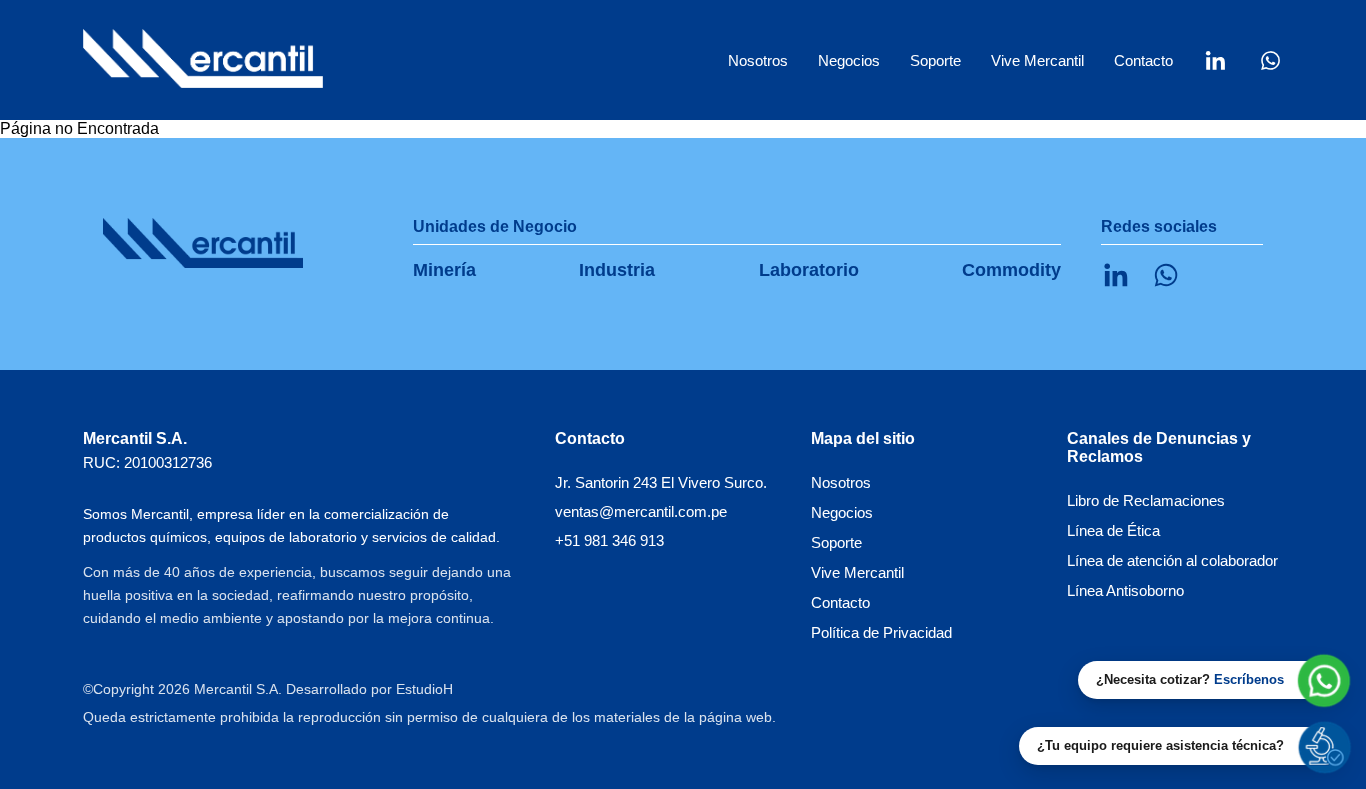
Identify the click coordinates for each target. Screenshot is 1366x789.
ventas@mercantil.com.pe (641, 511)
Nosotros (758, 60)
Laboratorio (809, 270)
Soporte (935, 60)
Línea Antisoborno (1125, 590)
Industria (617, 270)
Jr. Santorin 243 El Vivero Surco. (661, 482)
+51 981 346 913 (609, 540)
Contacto (1143, 60)
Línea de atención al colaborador (1172, 560)
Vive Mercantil (1037, 60)
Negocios (842, 512)
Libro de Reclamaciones (1146, 500)
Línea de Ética (1113, 530)
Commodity (1011, 270)
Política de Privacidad (881, 632)
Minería (444, 270)
